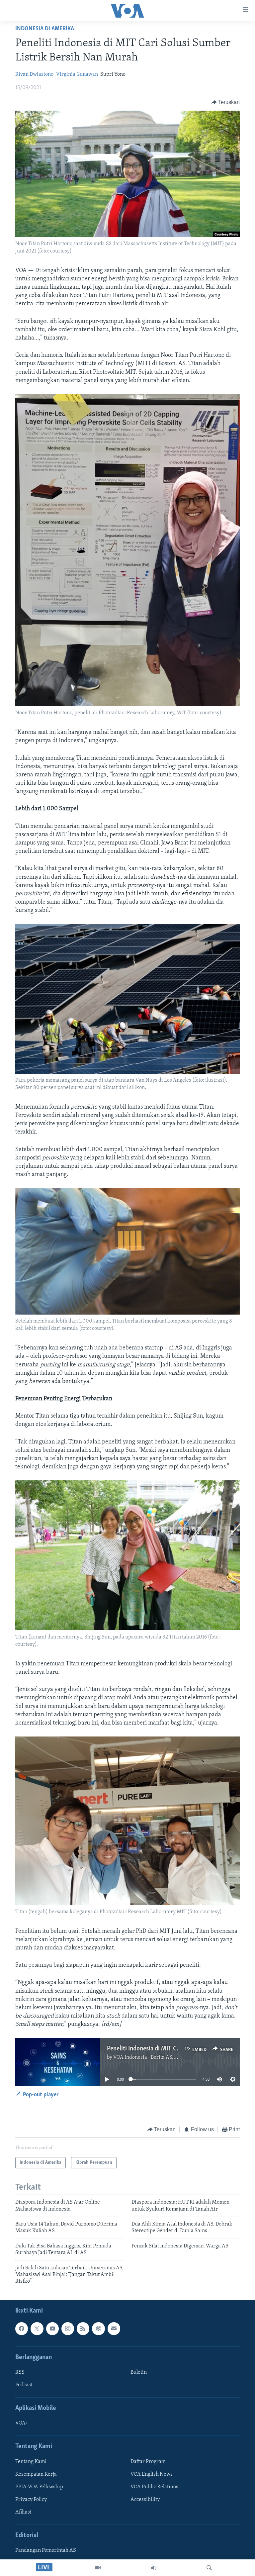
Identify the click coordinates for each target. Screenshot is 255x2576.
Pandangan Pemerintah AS (46, 2550)
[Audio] (154, 2568)
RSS (20, 2372)
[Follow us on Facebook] (22, 2328)
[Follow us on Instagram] (68, 2328)
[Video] (98, 2568)
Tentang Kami (31, 2461)
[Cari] (209, 2568)
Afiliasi (23, 2512)
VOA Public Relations (154, 2487)
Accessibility (145, 2500)
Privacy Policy (31, 2500)
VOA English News (152, 2474)
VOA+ (22, 2423)
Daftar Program (148, 2461)
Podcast (24, 2385)
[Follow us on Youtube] (52, 2328)
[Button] (226, 102)
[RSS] (83, 2328)
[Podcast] (98, 2328)
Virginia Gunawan (77, 74)
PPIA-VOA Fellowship (39, 2487)
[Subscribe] (114, 2328)
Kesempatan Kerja (36, 2474)
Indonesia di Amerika (45, 29)
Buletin (139, 2372)
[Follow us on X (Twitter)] (37, 2328)
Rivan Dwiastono (34, 74)
